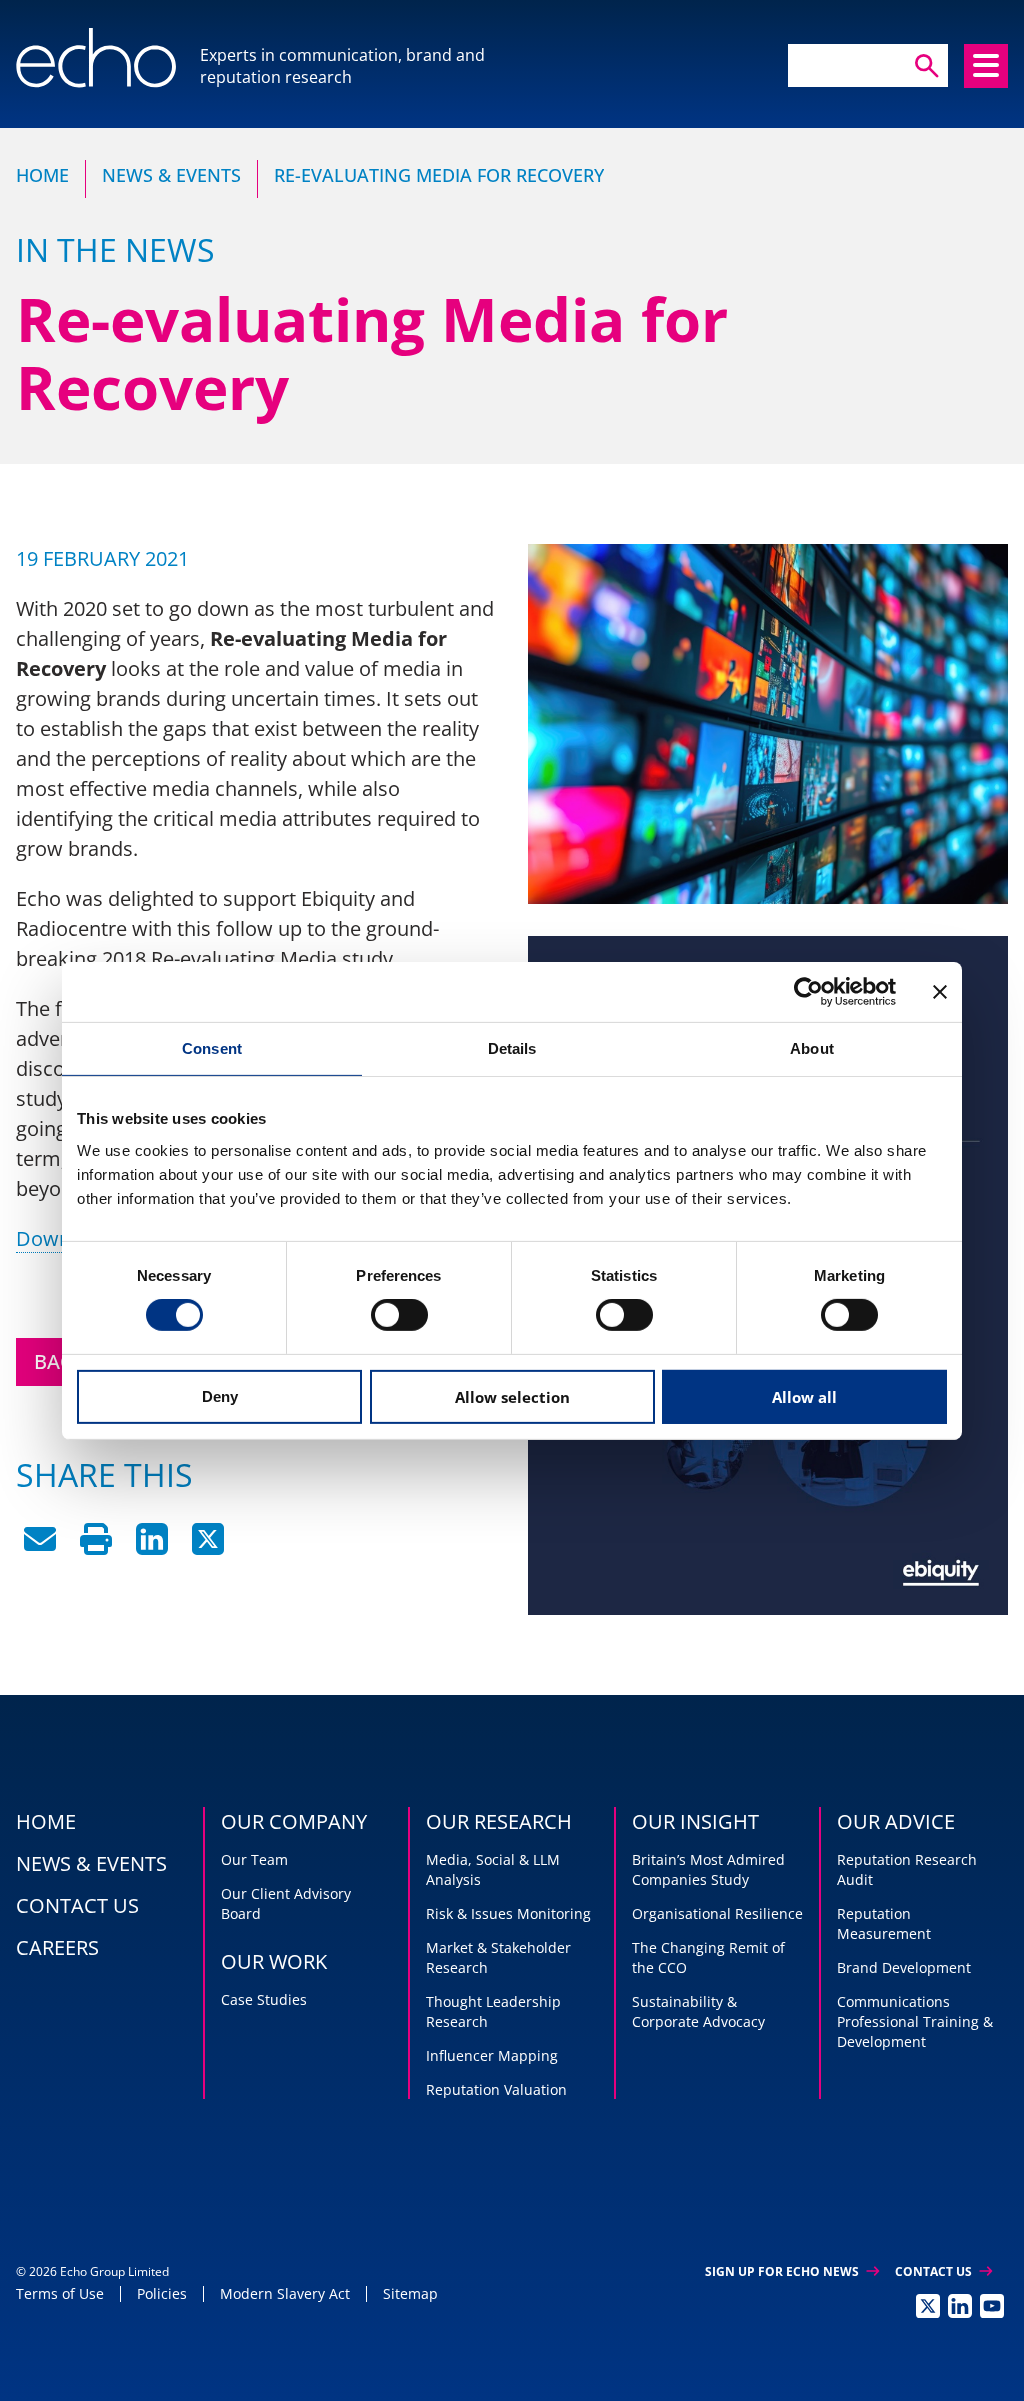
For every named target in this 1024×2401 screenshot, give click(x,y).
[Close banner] (940, 991)
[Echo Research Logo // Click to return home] (96, 58)
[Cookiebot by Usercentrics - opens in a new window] (808, 991)
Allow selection (512, 1397)
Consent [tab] (212, 1047)
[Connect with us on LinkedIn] (960, 2306)
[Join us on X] (928, 2306)
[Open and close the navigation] (986, 66)
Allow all (804, 1397)
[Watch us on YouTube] (992, 2306)
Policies (162, 2293)
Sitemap (410, 2293)
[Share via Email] (40, 1547)
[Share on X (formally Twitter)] (208, 1547)
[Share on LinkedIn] (152, 1547)
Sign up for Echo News (792, 2271)
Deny (220, 1396)
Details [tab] (512, 1047)
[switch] (399, 1315)
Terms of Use (60, 2293)
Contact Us (943, 2271)
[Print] (96, 1547)
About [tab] (812, 1047)
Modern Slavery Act (285, 2293)
